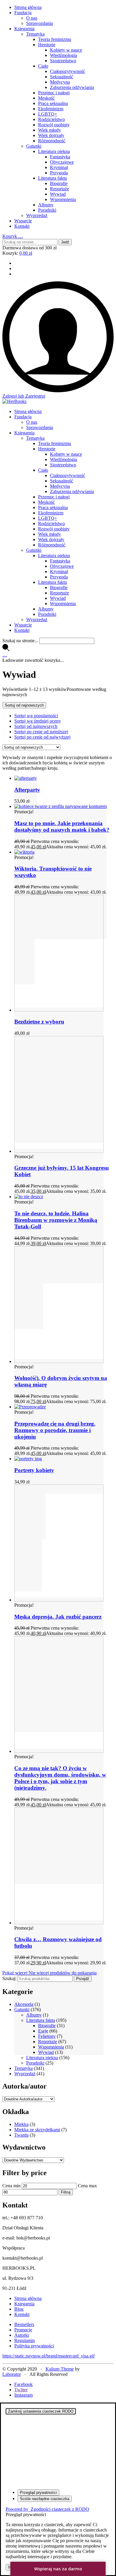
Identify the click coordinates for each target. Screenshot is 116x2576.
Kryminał (59, 167)
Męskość (46, 98)
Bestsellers (24, 2324)
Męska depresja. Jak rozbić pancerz (58, 1617)
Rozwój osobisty (54, 125)
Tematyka (35, 34)
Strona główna (28, 7)
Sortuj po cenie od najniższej (41, 732)
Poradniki (47, 210)
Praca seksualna (53, 103)
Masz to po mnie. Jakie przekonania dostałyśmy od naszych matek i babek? (62, 826)
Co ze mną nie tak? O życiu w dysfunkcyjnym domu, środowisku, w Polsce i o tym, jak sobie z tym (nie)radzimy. (60, 1778)
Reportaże (59, 189)
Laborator (12, 2374)
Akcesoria (24, 2004)
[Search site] (6, 649)
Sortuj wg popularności (36, 716)
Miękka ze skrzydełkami (37, 2130)
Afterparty (27, 790)
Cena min (11, 2186)
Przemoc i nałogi (54, 93)
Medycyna (60, 82)
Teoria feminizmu (55, 39)
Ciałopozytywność (68, 71)
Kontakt (22, 226)
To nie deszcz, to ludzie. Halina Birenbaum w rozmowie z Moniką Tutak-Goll (56, 1220)
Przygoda (59, 173)
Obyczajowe (62, 162)
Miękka (21, 2124)
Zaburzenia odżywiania (72, 87)
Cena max (87, 2186)
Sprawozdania (40, 23)
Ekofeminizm (51, 109)
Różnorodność (52, 141)
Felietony (47, 2036)
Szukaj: (9, 1978)
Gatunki (34, 146)
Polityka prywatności (34, 2346)
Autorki (22, 2335)
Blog (19, 2309)
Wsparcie (23, 221)
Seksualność (62, 77)
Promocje (23, 2330)
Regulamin (25, 2340)
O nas (32, 18)
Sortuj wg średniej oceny (38, 721)
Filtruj (66, 2192)
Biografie (59, 183)
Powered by (47, 2509)
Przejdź (83, 1979)
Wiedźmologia (64, 55)
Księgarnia (24, 29)
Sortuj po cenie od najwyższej (42, 737)
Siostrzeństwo (63, 61)
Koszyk (13, 236)
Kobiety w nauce (66, 50)
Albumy (46, 205)
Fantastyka (60, 157)
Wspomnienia (63, 199)
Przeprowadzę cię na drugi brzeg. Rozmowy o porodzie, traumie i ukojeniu (55, 1430)
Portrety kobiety (34, 1470)
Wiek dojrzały (51, 135)
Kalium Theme (60, 2369)
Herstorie (47, 45)
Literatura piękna (54, 151)
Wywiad (58, 194)
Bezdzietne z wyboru (39, 1022)
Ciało (43, 66)
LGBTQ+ (48, 114)
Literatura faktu (52, 178)
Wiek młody (50, 130)
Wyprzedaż (37, 215)
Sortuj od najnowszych (36, 726)
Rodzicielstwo (51, 119)
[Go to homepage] (14, 401)
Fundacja (23, 13)
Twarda (21, 2135)
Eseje (43, 2031)
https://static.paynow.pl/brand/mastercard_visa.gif (48, 2356)
